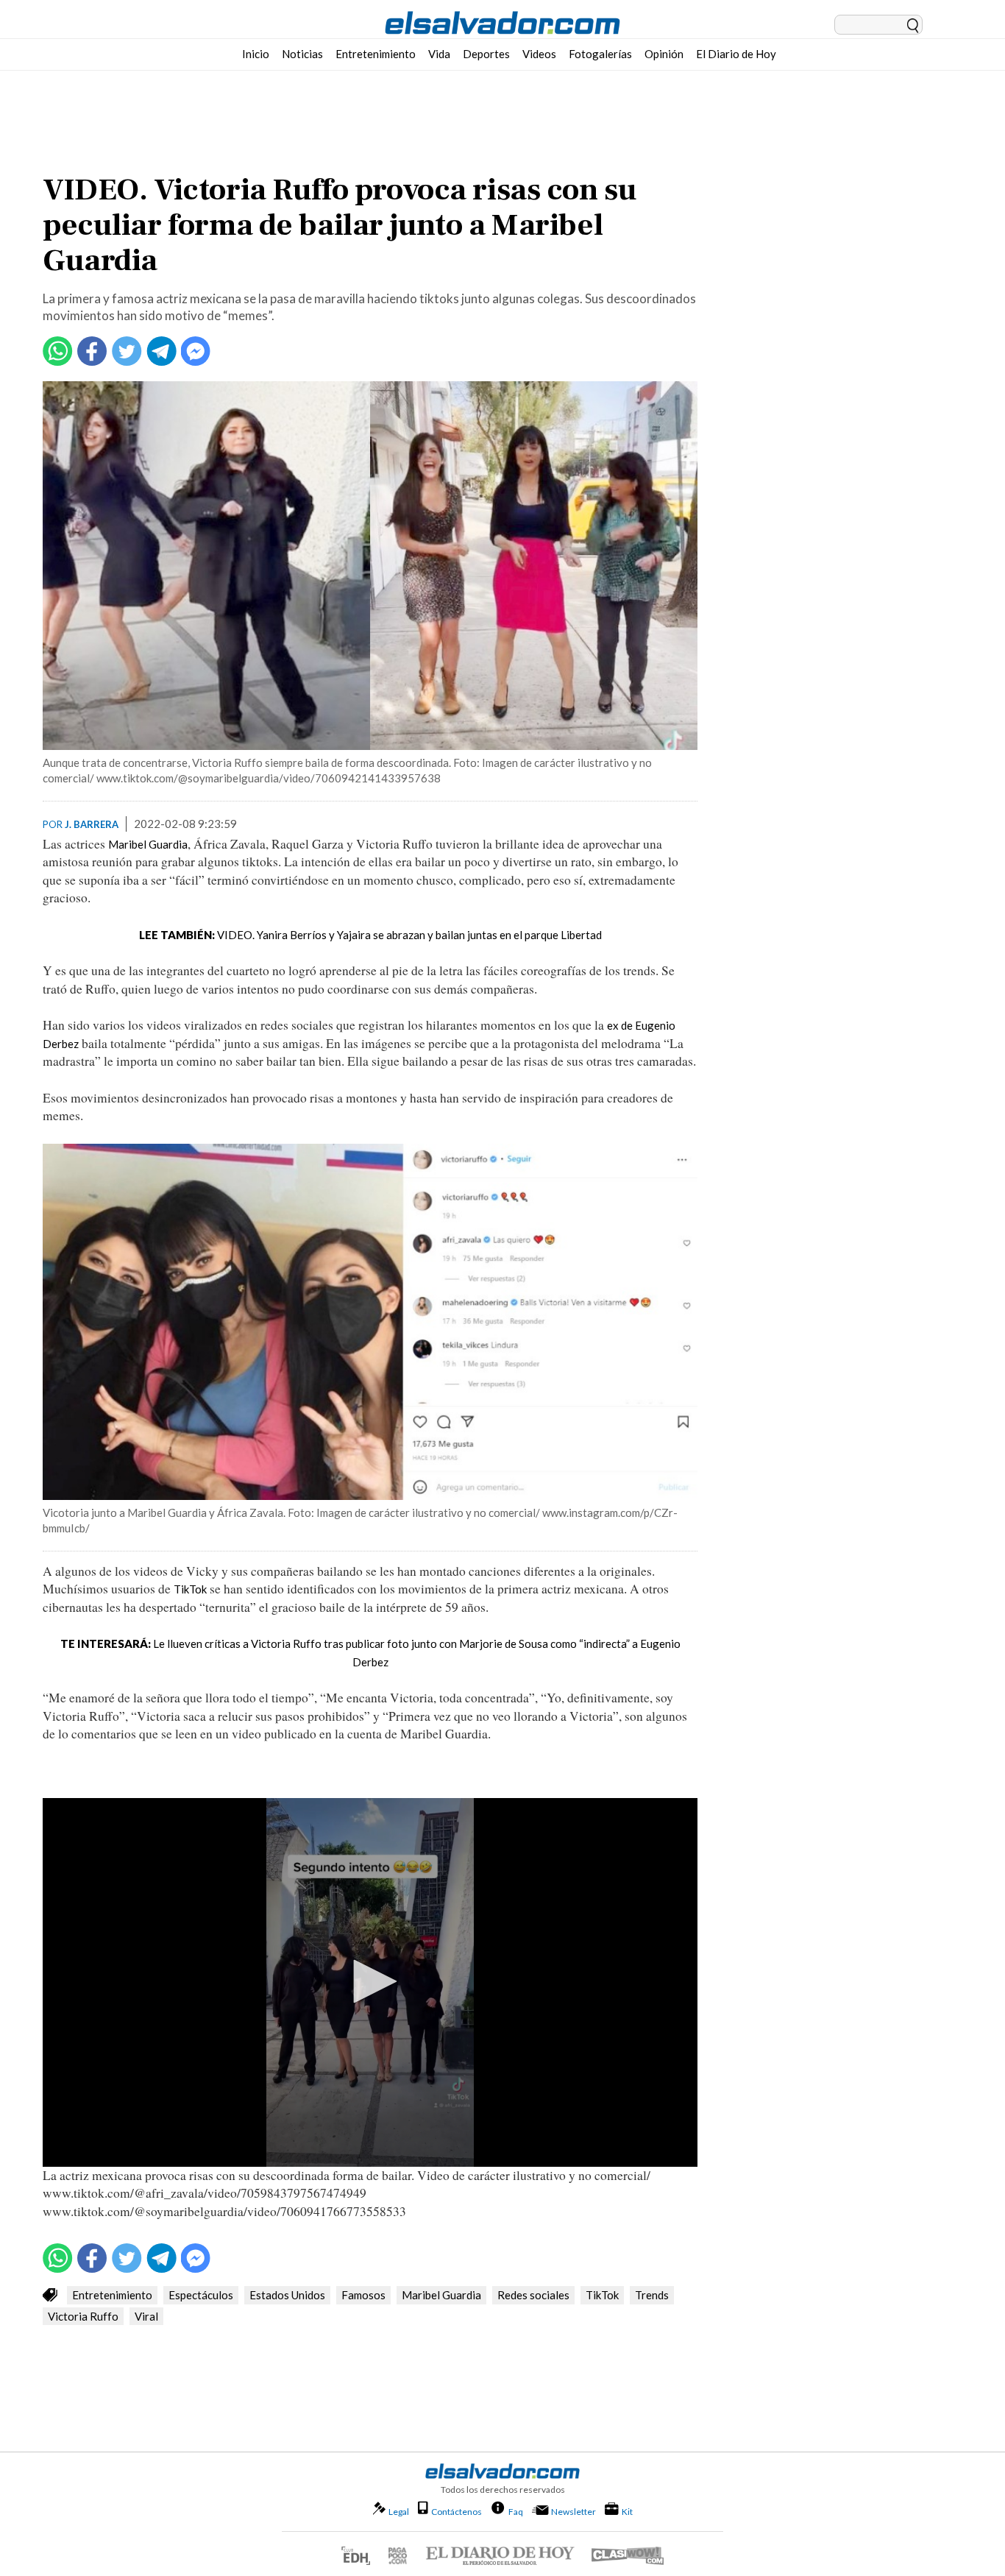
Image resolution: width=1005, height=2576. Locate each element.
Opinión (664, 54)
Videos (539, 54)
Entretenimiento (376, 54)
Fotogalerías (600, 54)
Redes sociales (533, 2295)
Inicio (256, 54)
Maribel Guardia (148, 844)
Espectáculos (201, 2295)
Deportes (486, 54)
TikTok (190, 1589)
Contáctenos (457, 2512)
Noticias (302, 54)
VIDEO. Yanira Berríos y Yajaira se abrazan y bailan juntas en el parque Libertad (409, 935)
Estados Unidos (287, 2295)
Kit (627, 2511)
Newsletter (573, 2512)
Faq (516, 2511)
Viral (146, 2316)
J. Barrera (92, 824)
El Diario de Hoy (736, 54)
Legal (399, 2512)
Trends (652, 2295)
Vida (439, 54)
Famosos (363, 2295)
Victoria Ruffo (83, 2316)
